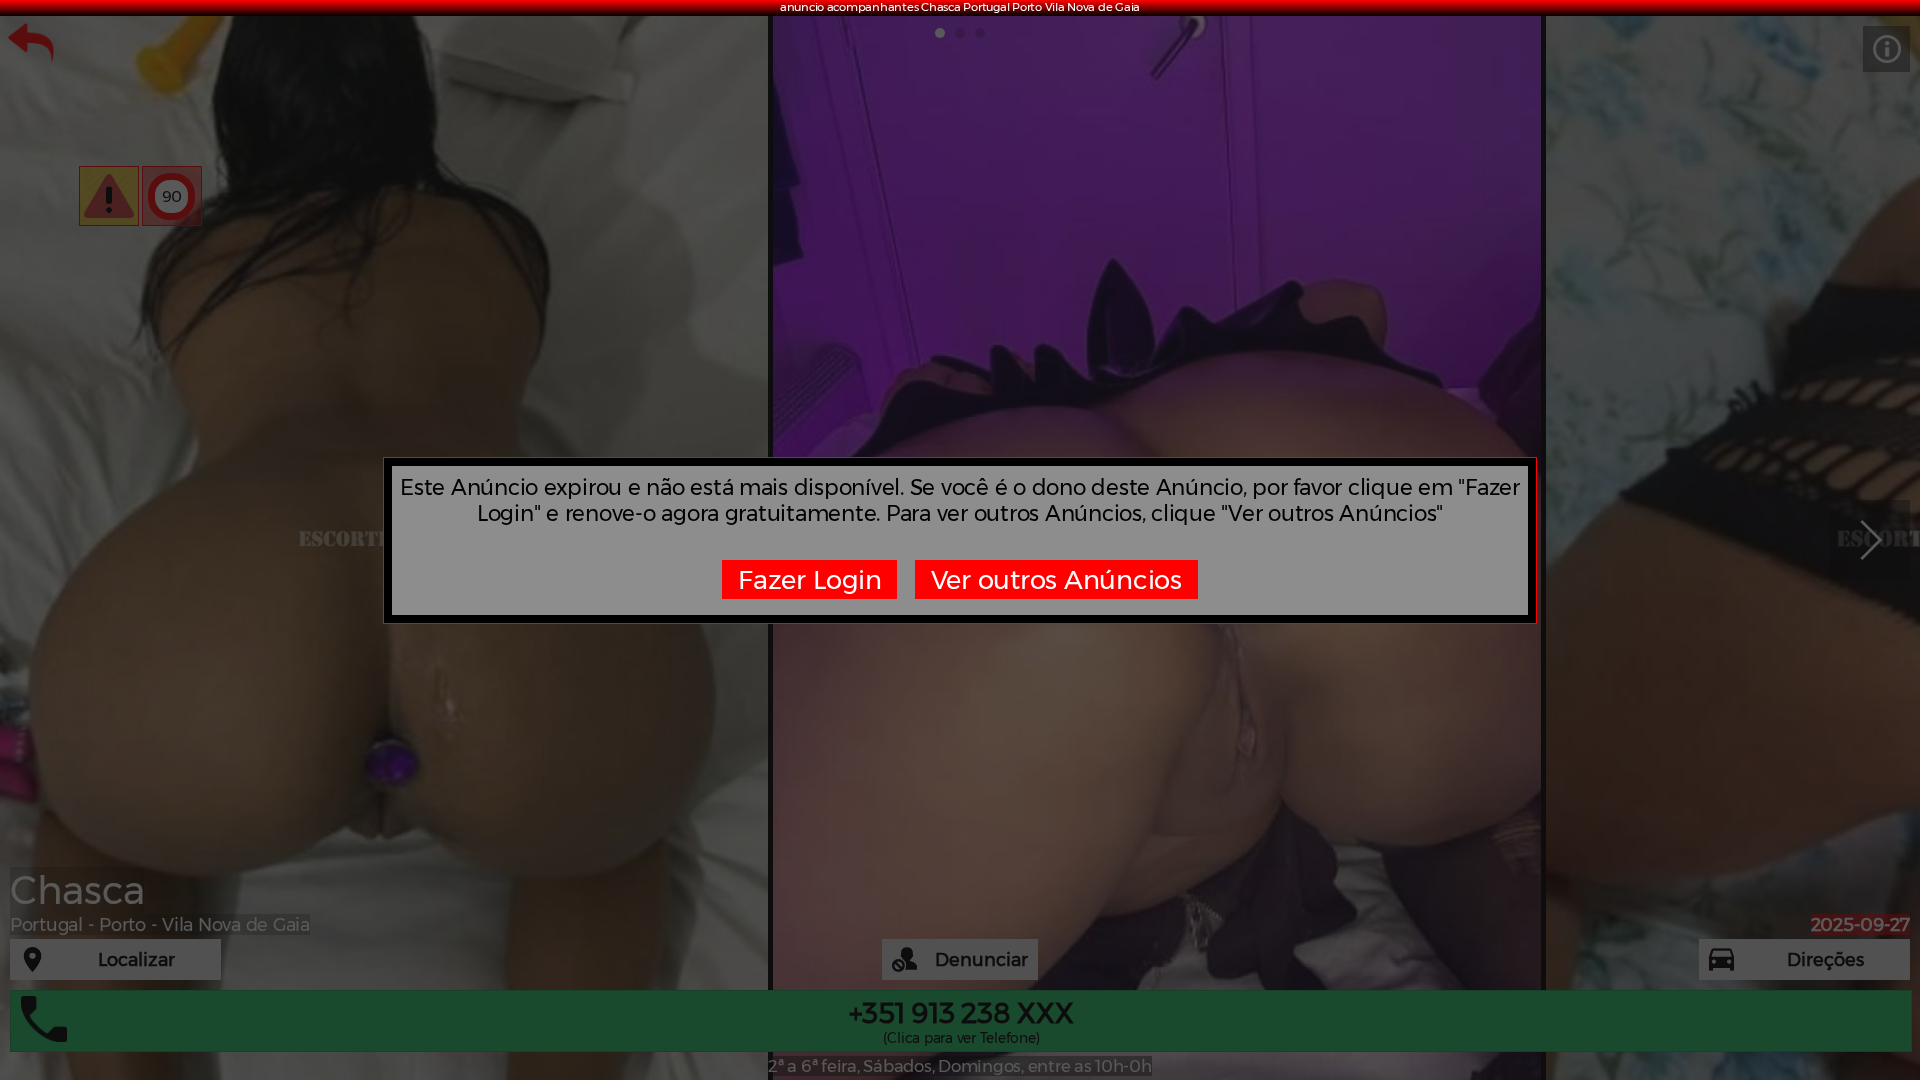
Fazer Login (809, 579)
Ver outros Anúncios (1056, 579)
